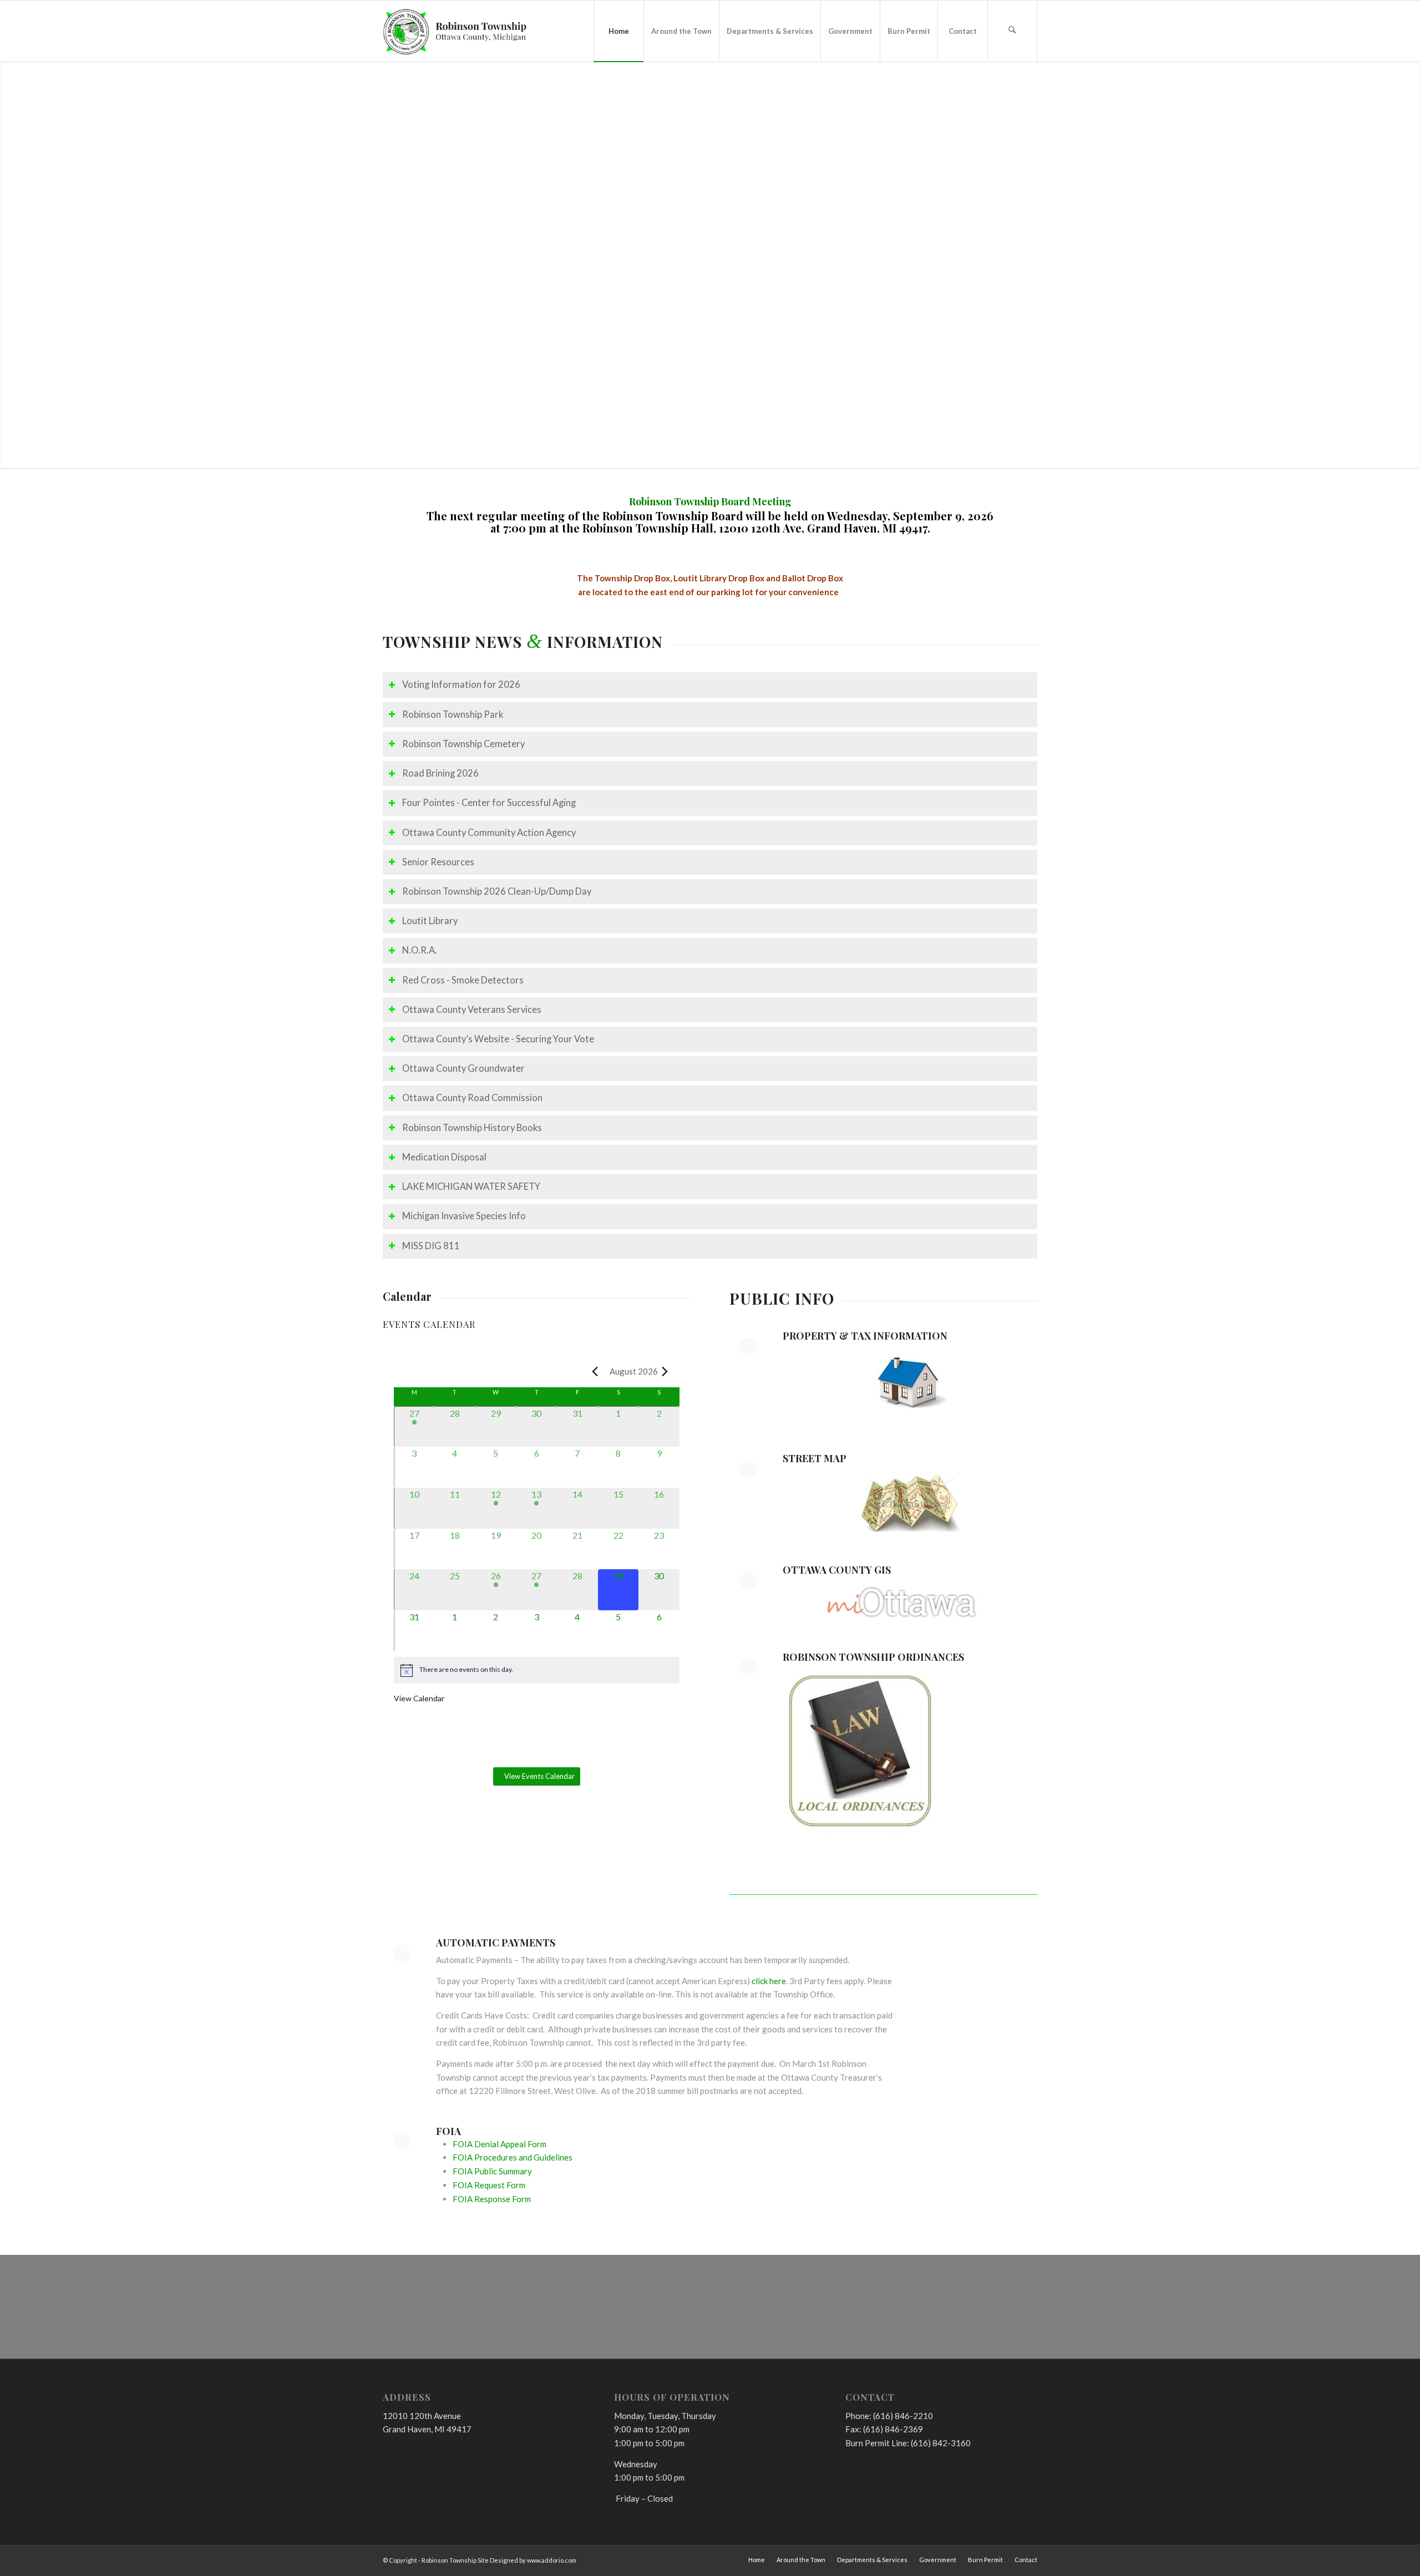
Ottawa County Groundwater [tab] (463, 1068)
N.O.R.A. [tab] (420, 950)
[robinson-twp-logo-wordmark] (455, 31)
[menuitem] (618, 31)
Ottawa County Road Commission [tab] (472, 1098)
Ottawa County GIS (837, 1570)
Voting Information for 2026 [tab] (461, 684)
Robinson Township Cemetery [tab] (463, 744)
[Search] (1012, 31)
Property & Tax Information (865, 1336)
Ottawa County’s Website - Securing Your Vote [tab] (498, 1039)
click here (769, 1981)
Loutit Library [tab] (430, 921)
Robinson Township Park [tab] (453, 714)
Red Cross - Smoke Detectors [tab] (463, 980)
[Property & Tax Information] (748, 1346)
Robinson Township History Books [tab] (472, 1128)
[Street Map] (748, 1469)
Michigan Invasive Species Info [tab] (464, 1216)
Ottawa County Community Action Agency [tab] (489, 833)
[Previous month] (595, 1371)
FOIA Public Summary (492, 2171)
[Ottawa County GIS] (748, 1580)
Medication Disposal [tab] (444, 1157)
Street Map (815, 1458)
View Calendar (419, 1698)
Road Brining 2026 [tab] (440, 773)
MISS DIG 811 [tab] (431, 1246)
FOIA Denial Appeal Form (499, 2144)
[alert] (537, 1670)
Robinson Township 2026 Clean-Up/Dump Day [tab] (497, 891)
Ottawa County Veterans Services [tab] (472, 1010)
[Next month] (665, 1371)
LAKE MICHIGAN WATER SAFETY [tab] (471, 1186)
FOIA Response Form (492, 2199)
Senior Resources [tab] (438, 862)
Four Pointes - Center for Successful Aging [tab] (489, 803)
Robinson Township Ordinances (873, 1657)
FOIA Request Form (489, 2185)
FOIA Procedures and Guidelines (513, 2157)
